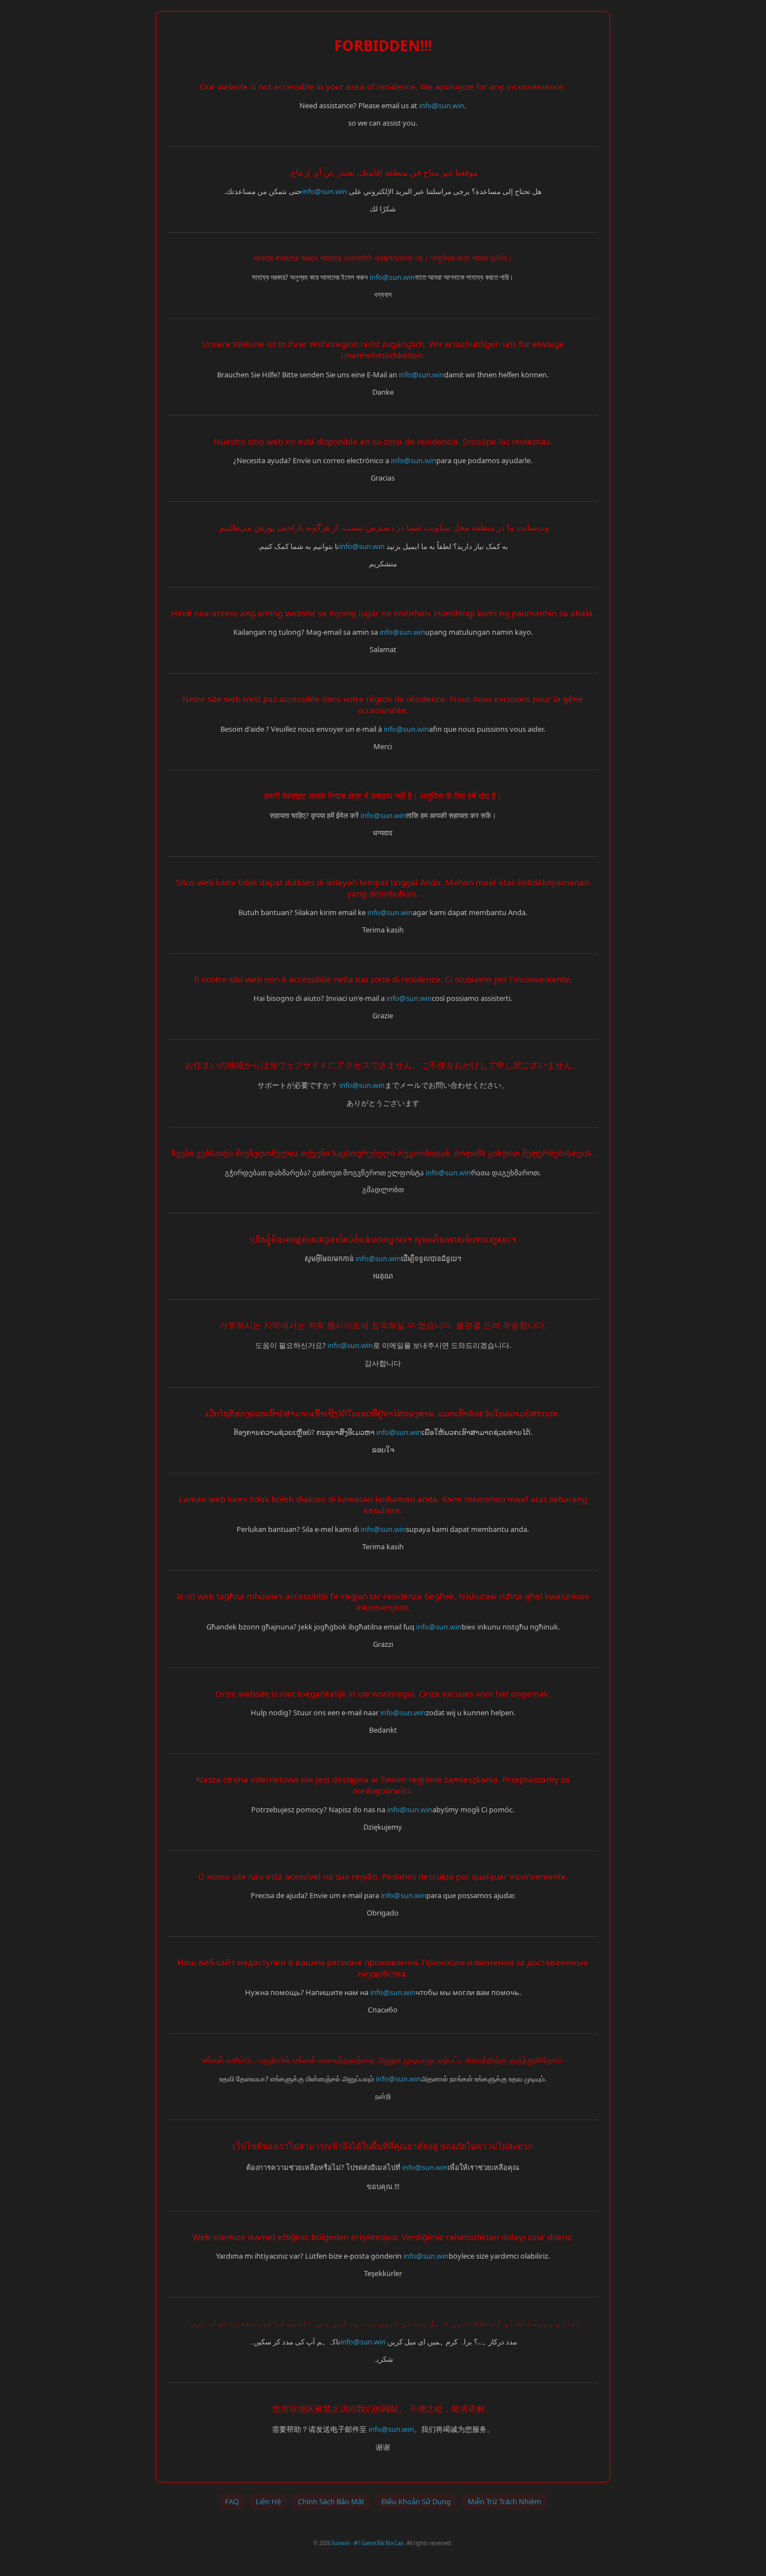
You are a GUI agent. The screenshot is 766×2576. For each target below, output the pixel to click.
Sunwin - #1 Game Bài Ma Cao (368, 2543)
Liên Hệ (268, 2501)
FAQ (232, 2501)
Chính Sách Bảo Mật (331, 2501)
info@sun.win (442, 105)
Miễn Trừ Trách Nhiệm (504, 2501)
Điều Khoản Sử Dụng (416, 2501)
